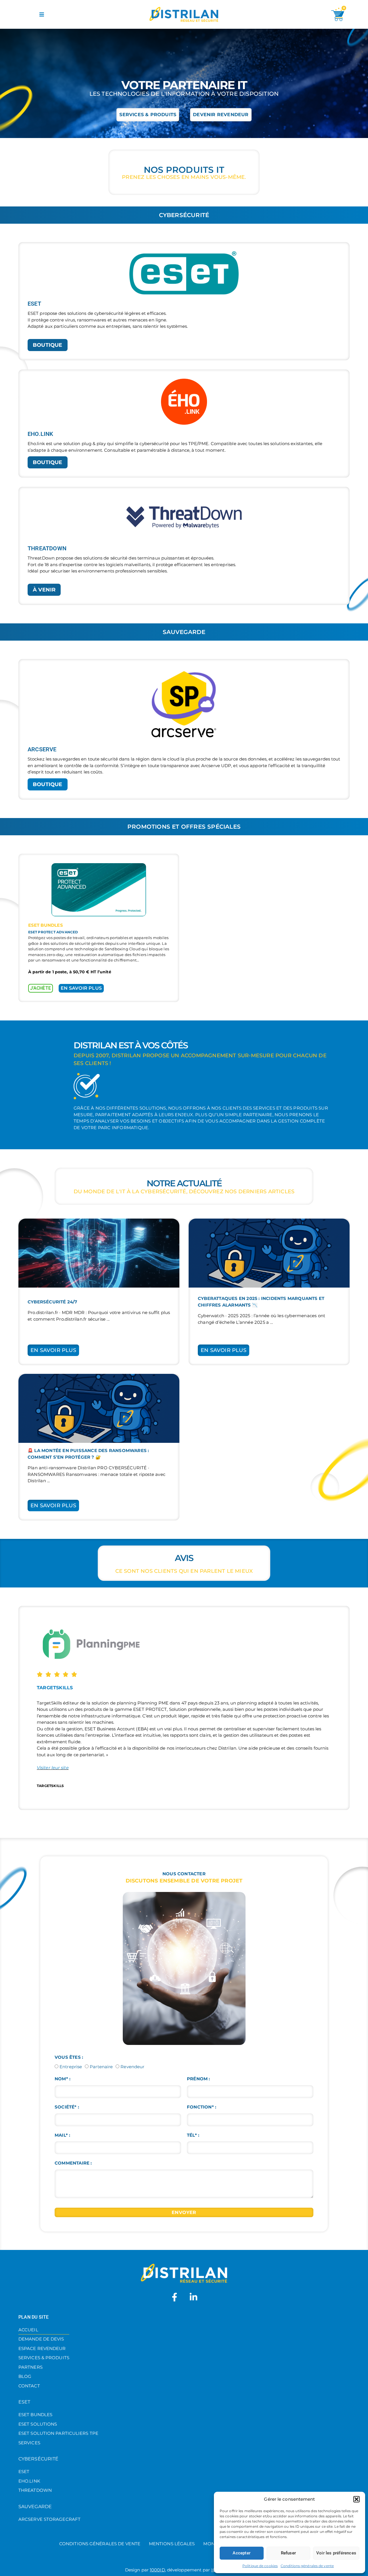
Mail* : (62, 2135)
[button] (356, 2499)
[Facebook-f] (175, 2297)
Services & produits (44, 2358)
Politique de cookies (260, 2566)
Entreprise (71, 2067)
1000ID (157, 2570)
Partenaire (101, 2067)
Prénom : (199, 2079)
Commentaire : (73, 2163)
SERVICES (29, 2443)
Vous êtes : (69, 2057)
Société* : (67, 2107)
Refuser (288, 2553)
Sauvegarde (35, 2507)
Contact (29, 2386)
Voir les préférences (336, 2553)
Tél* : (193, 2135)
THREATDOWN (35, 2490)
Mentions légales (172, 2544)
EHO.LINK (29, 2481)
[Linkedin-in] (193, 2297)
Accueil (28, 2330)
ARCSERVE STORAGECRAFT (49, 2519)
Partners (30, 2367)
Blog (25, 2376)
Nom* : (63, 2079)
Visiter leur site (53, 1768)
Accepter (241, 2553)
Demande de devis (41, 2339)
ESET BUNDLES (35, 2415)
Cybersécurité (38, 2459)
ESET (24, 2402)
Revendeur (132, 2067)
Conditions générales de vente (307, 2566)
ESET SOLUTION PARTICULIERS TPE (58, 2433)
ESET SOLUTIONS (38, 2424)
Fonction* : (202, 2107)
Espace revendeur (42, 2348)
